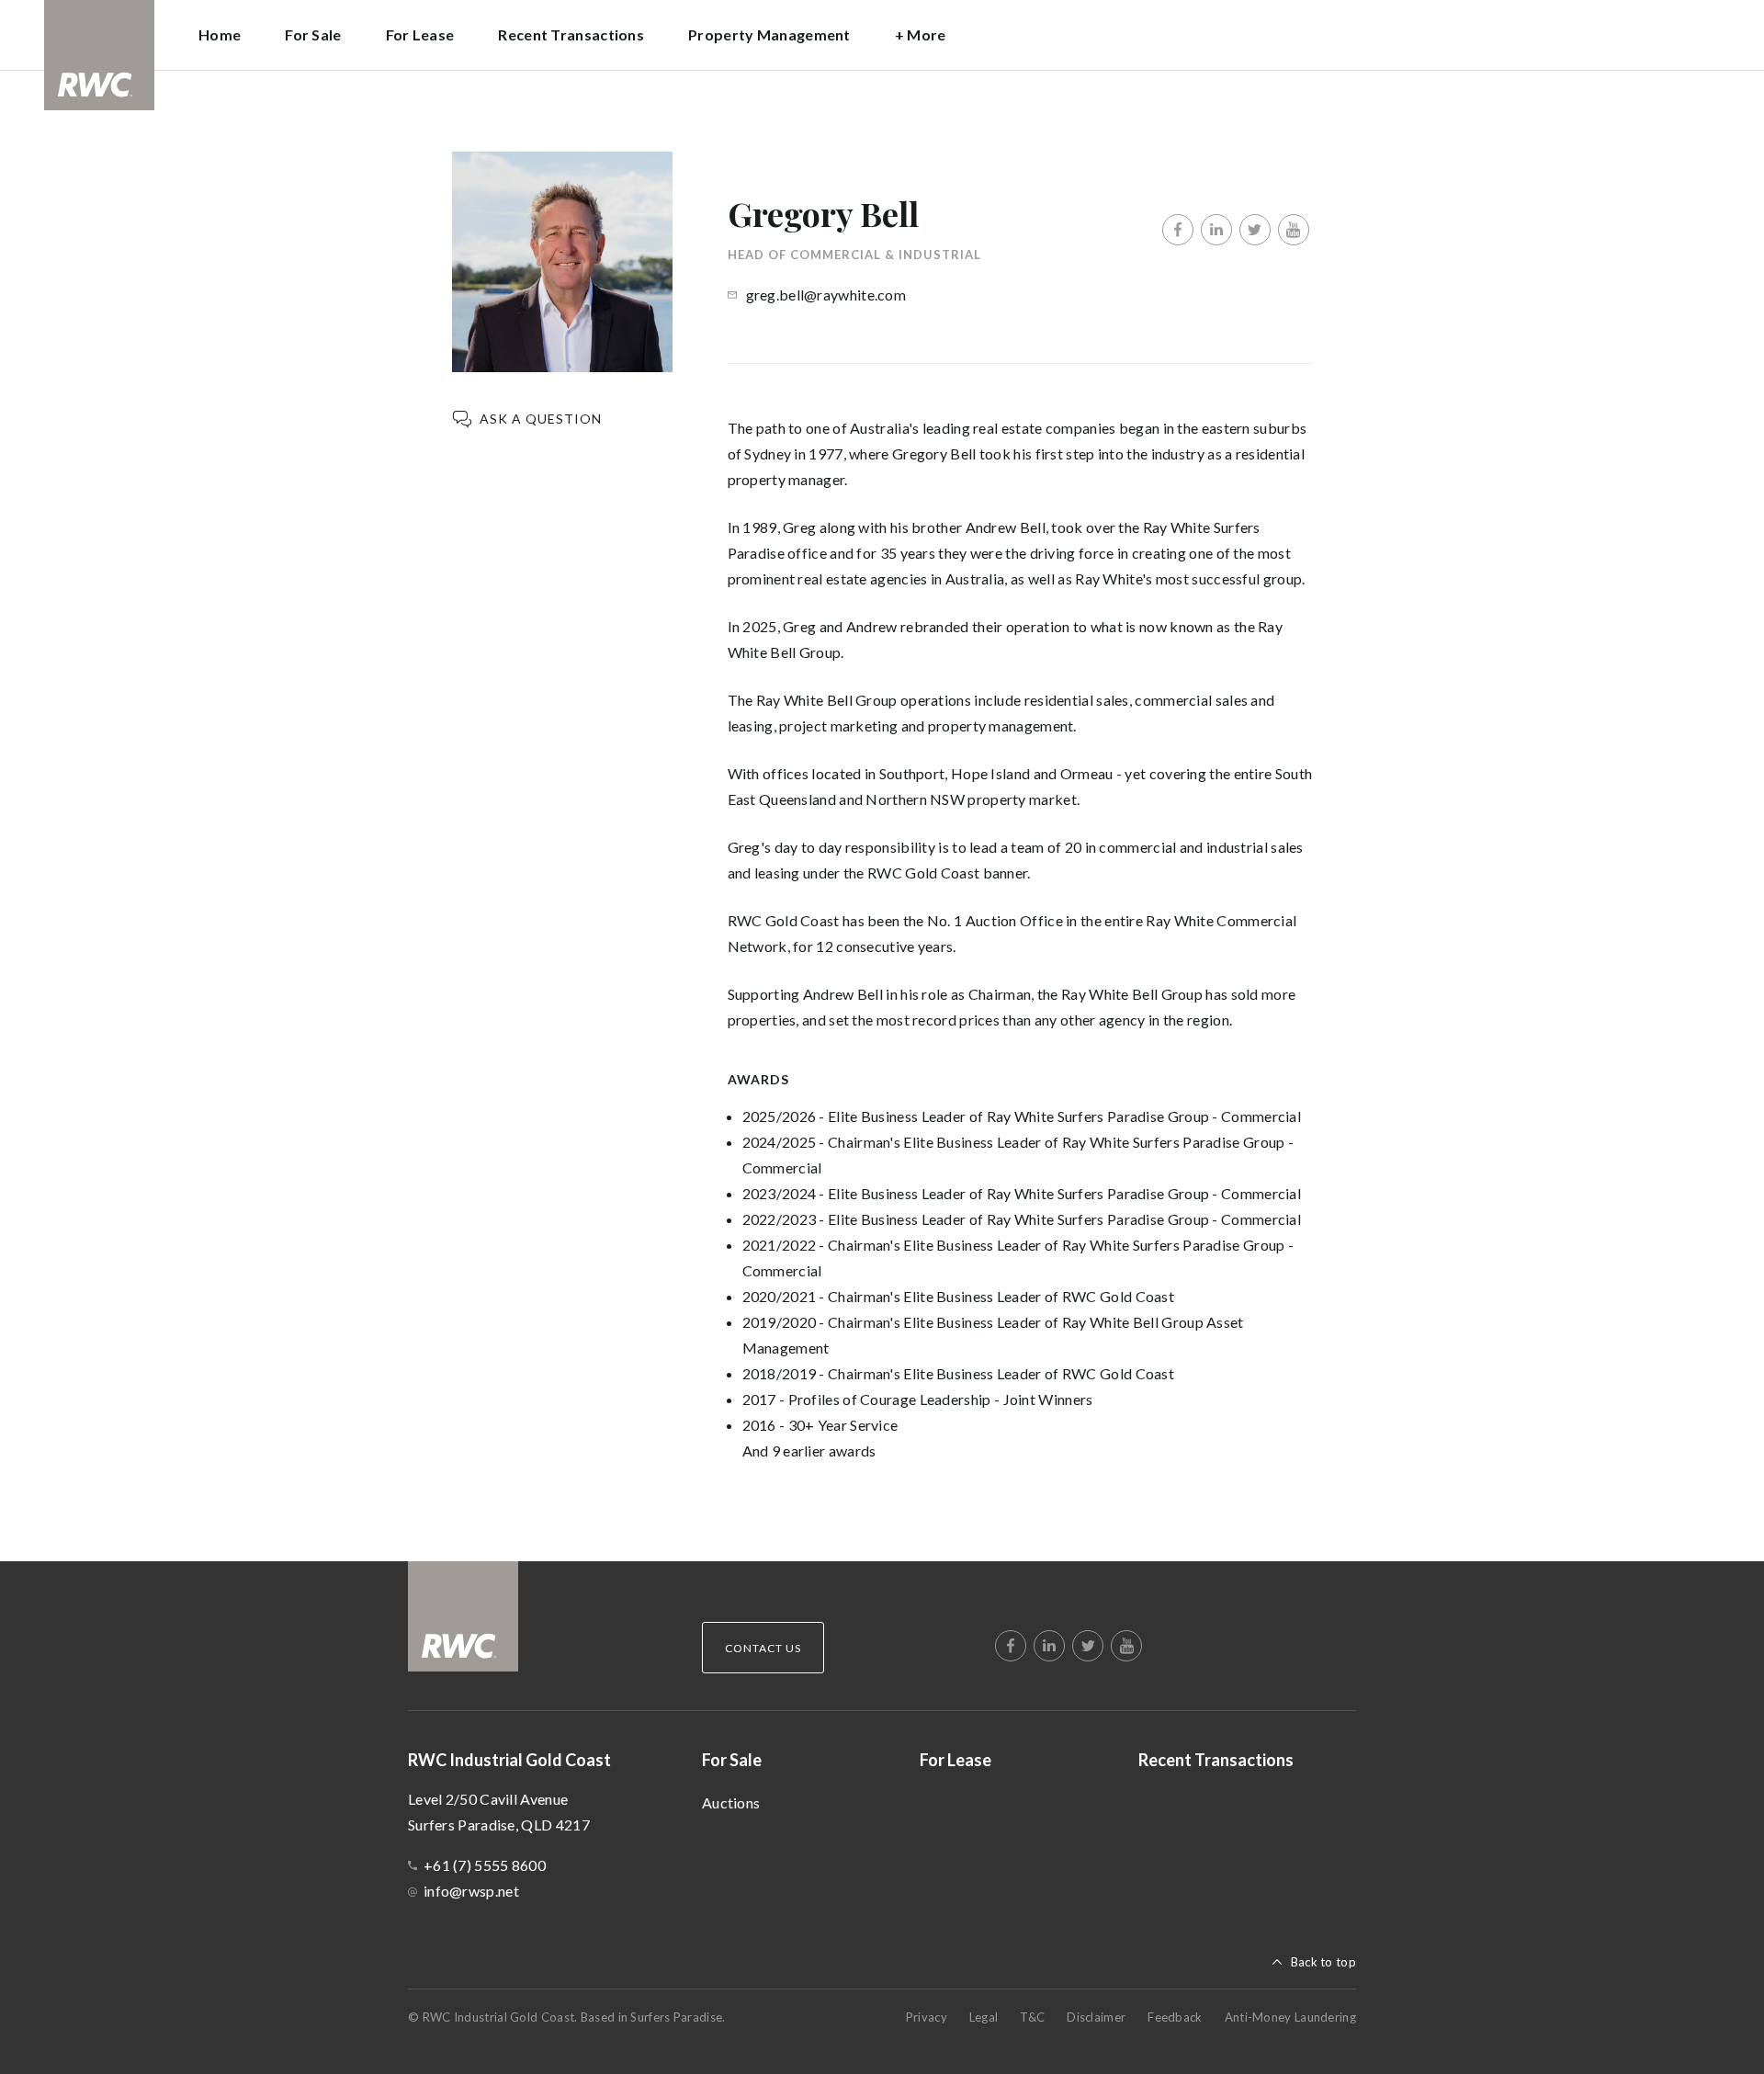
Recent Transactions (571, 34)
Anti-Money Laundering (1290, 2017)
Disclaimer (1096, 2017)
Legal (984, 2017)
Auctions (731, 1802)
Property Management (769, 34)
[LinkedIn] (1216, 230)
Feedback (1175, 2017)
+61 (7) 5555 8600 (485, 1865)
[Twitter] (1255, 230)
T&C (1032, 2017)
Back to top (1323, 1962)
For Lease (420, 34)
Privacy (927, 2017)
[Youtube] (1294, 230)
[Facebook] (1178, 230)
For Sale (732, 1760)
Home (220, 34)
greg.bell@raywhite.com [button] (826, 295)
